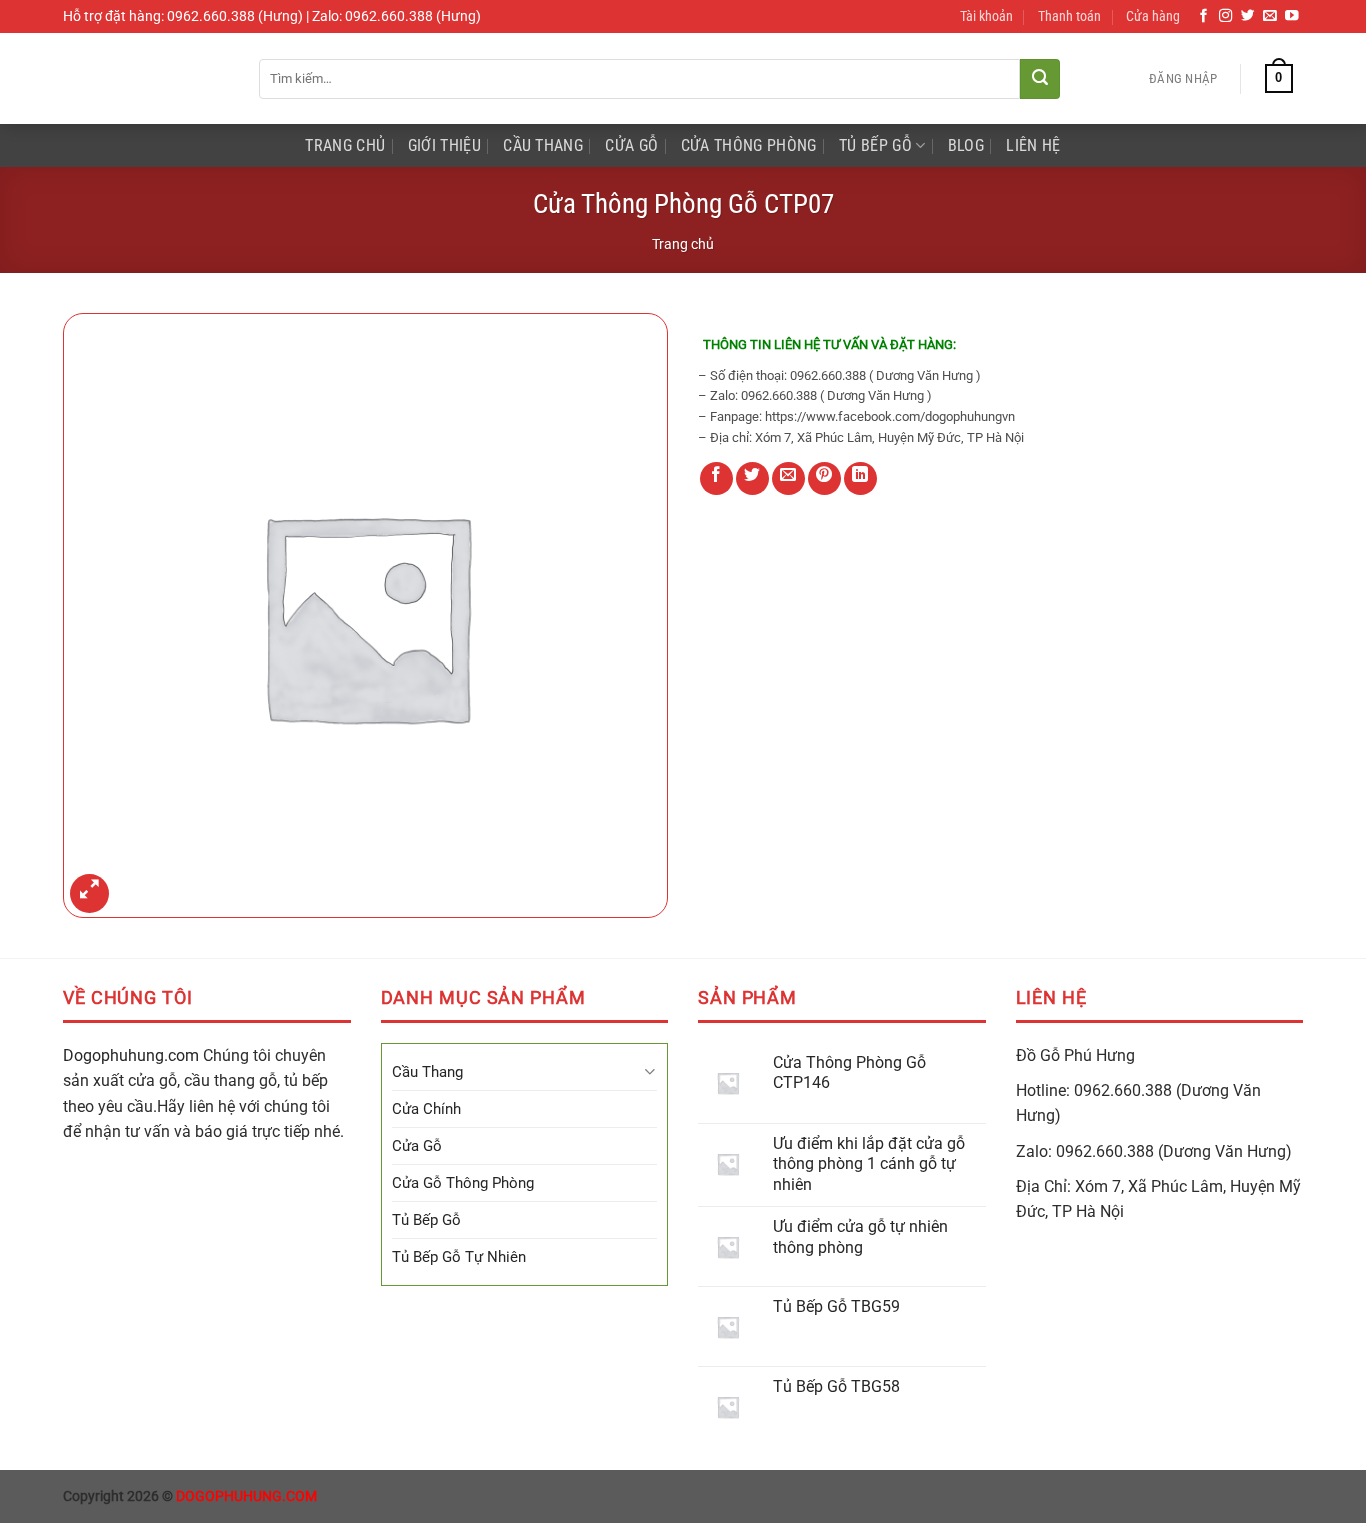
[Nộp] (1040, 79)
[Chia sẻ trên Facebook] (716, 478)
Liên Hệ (1033, 145)
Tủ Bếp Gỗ (875, 145)
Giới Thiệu (444, 145)
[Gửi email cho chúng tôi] (1270, 16)
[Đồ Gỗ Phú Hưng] (146, 78)
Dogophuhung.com (131, 1055)
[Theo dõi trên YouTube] (1292, 16)
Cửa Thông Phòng (749, 145)
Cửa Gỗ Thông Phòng (463, 1183)
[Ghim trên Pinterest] (824, 478)
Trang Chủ (345, 145)
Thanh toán (1069, 16)
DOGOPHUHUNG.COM (246, 1496)
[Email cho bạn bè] (788, 478)
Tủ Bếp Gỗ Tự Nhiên (459, 1257)
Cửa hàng (1153, 16)
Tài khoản (986, 16)
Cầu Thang (543, 145)
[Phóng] (89, 893)
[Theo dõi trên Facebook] (1204, 16)
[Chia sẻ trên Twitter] (752, 478)
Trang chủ (683, 244)
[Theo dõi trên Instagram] (1226, 16)
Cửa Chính (426, 1109)
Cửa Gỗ (631, 145)
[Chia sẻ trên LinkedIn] (860, 478)
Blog (966, 145)
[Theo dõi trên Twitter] (1248, 16)
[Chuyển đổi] (649, 1071)
